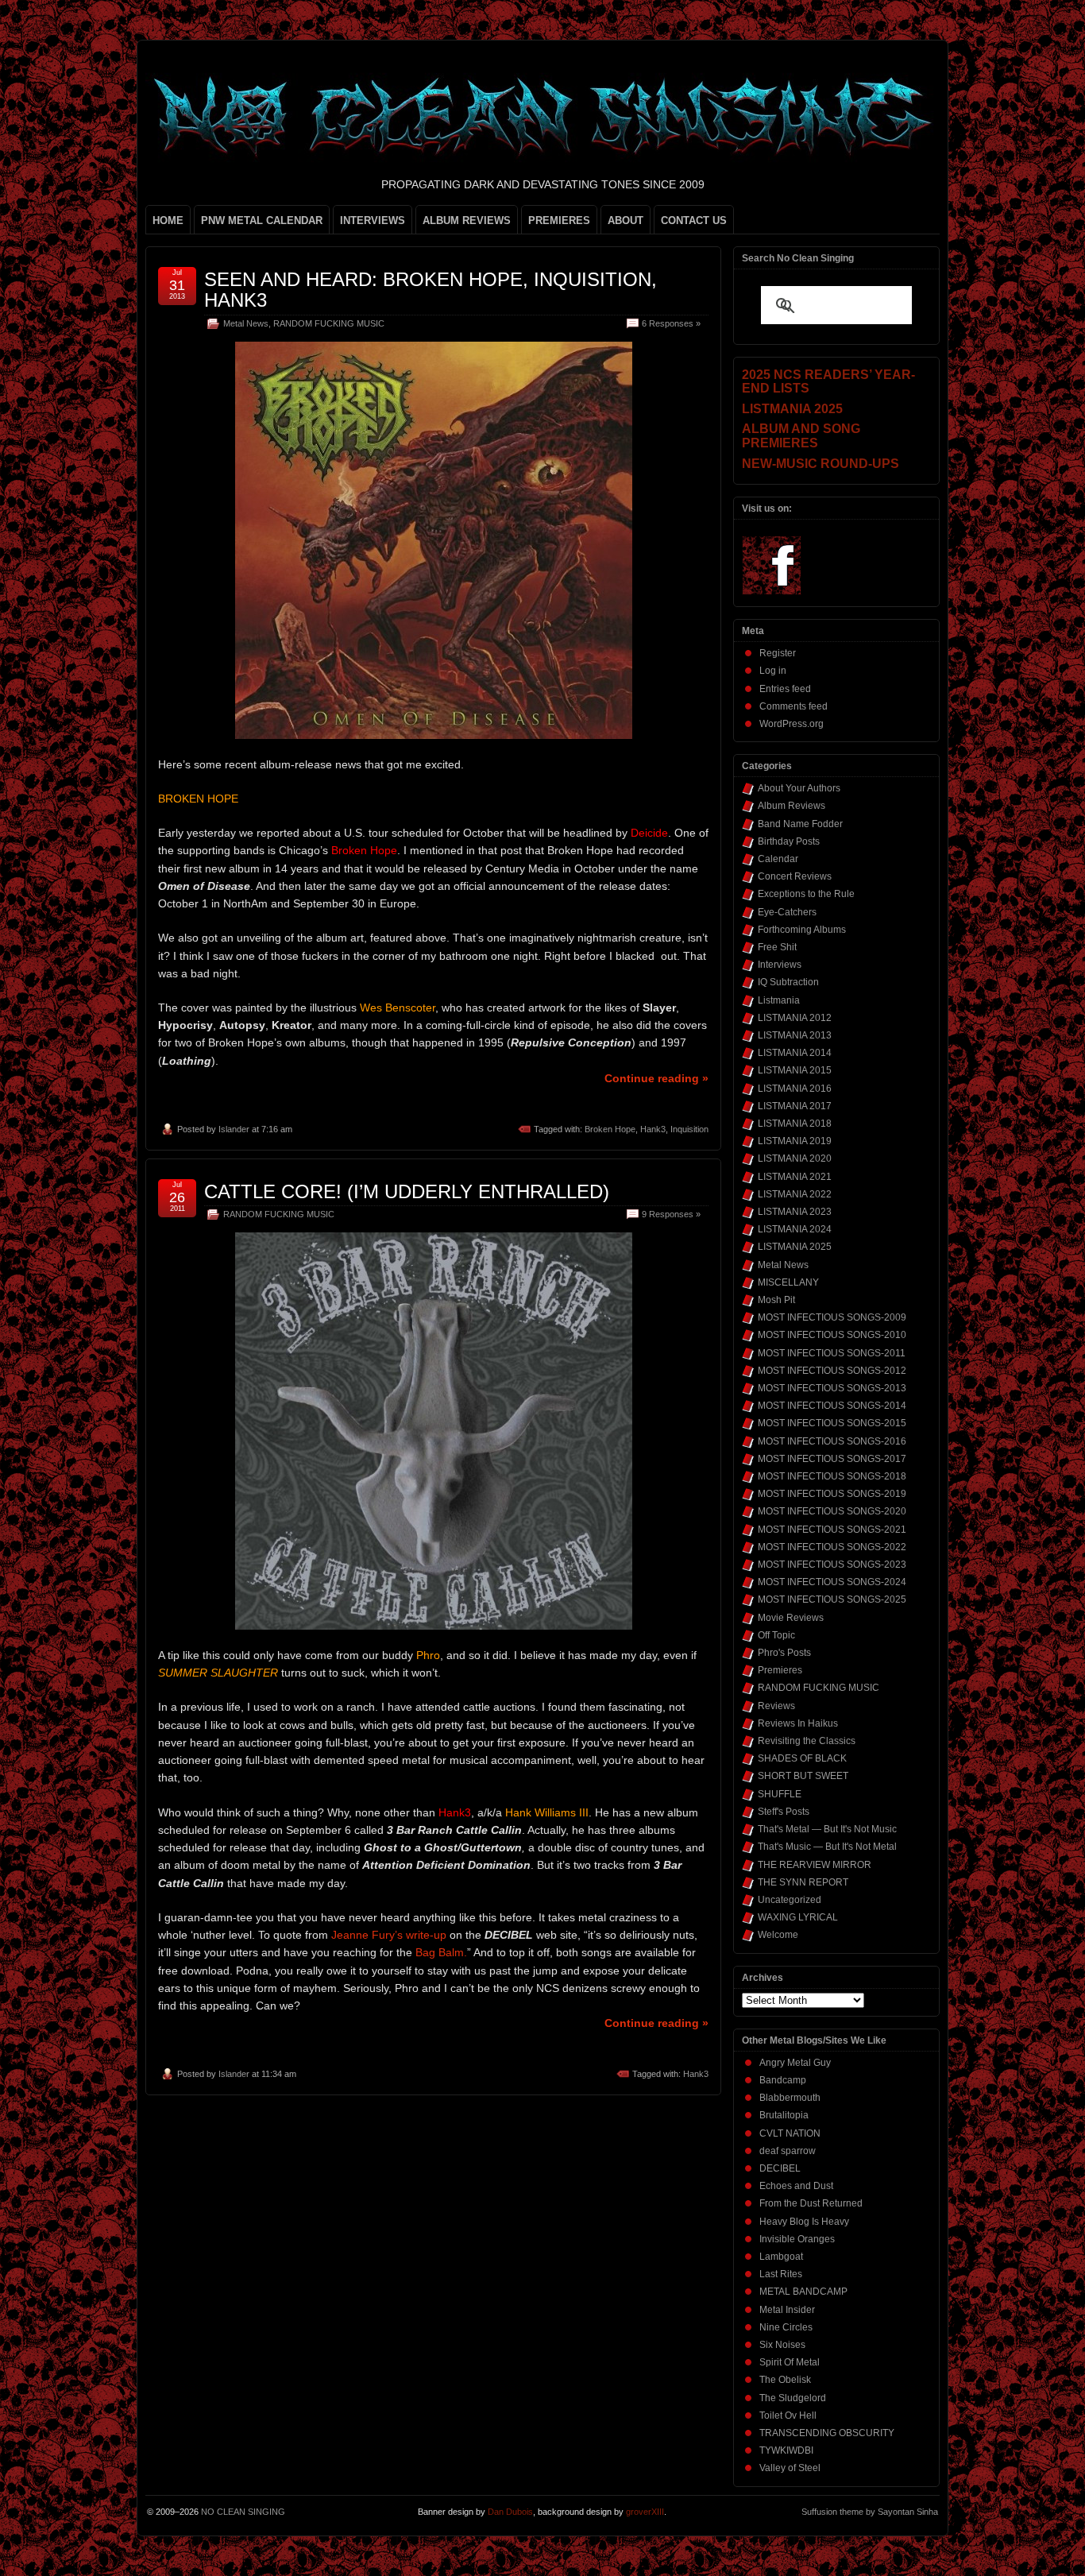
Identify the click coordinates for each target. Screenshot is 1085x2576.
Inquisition (689, 1129)
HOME (168, 220)
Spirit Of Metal (790, 2362)
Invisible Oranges (797, 2239)
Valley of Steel (790, 2468)
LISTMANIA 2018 (795, 1124)
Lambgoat (781, 2257)
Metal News (246, 323)
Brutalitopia (784, 2115)
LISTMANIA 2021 (795, 1177)
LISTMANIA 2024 (795, 1229)
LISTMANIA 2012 (795, 1018)
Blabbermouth (790, 2098)
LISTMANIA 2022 (795, 1194)
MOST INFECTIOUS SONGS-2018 (832, 1476)
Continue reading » (656, 1078)
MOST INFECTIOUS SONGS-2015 (832, 1423)
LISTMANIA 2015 (795, 1070)
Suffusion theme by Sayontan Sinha (870, 2512)
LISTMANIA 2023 (795, 1212)
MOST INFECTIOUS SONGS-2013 (832, 1388)
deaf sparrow (788, 2151)
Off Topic (776, 1635)
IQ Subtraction (788, 982)
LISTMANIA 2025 (795, 1247)
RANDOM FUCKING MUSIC (329, 323)
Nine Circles (786, 2327)
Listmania (779, 1000)
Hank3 (653, 1129)
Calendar (778, 859)
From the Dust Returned (811, 2203)
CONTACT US (694, 220)
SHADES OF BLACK (802, 1758)
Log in (773, 671)
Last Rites (781, 2274)
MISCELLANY (788, 1282)
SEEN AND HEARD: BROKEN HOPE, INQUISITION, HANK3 (431, 290)
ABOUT (626, 220)
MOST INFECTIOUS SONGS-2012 (832, 1371)
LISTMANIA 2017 (795, 1106)
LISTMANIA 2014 (795, 1053)
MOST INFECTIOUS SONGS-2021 (832, 1530)
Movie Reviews (791, 1618)
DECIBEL (780, 2168)
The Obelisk (785, 2380)
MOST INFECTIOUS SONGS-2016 (832, 1441)
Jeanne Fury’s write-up (387, 1935)
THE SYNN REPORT (803, 1882)
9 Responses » (671, 1214)
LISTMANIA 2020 (795, 1158)
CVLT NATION (790, 2133)
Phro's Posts (784, 1653)
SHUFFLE (780, 1794)
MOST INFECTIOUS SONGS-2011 (832, 1353)
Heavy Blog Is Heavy (804, 2222)
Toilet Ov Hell (788, 2415)
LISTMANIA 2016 (795, 1089)
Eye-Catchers (787, 912)
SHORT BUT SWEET (803, 1776)
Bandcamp (783, 2080)
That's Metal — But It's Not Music (827, 1829)
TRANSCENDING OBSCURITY (827, 2433)
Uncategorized (790, 1900)
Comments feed (793, 706)
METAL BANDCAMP (803, 2292)
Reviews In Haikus (798, 1723)
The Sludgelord (793, 2398)
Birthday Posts (789, 841)
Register (778, 653)
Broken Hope (610, 1129)
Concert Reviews (795, 876)
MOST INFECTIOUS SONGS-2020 (832, 1511)
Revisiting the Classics (807, 1741)
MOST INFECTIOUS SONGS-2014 (832, 1406)
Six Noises (782, 2345)
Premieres (780, 1670)
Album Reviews (792, 806)
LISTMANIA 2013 (795, 1035)
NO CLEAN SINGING (243, 2512)
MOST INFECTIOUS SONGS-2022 (832, 1547)
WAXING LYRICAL (798, 1917)
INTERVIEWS (373, 220)
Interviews (780, 965)
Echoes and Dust (796, 2186)
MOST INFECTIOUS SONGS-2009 (832, 1317)
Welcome (778, 1935)
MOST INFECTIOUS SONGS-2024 (832, 1582)
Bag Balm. (441, 1952)
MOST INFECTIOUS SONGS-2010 (832, 1335)
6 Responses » (671, 323)
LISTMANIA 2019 (795, 1141)
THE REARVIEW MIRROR (815, 1865)
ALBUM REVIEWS (467, 220)
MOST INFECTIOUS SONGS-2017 (832, 1459)
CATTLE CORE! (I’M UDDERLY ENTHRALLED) (407, 1191)
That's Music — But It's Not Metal (827, 1847)
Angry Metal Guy (795, 2063)
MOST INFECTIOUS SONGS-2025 (832, 1599)
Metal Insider (787, 2310)
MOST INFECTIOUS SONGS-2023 (832, 1565)
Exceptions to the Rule (806, 894)
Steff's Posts (784, 1812)
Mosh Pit (776, 1300)
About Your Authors (799, 788)
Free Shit (777, 947)
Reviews (776, 1706)
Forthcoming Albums (802, 930)
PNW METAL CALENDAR (262, 220)
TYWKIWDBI (786, 2450)
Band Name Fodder (800, 824)
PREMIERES (559, 220)
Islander (234, 1129)
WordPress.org (792, 724)
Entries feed (785, 689)
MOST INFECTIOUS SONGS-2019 (832, 1494)
